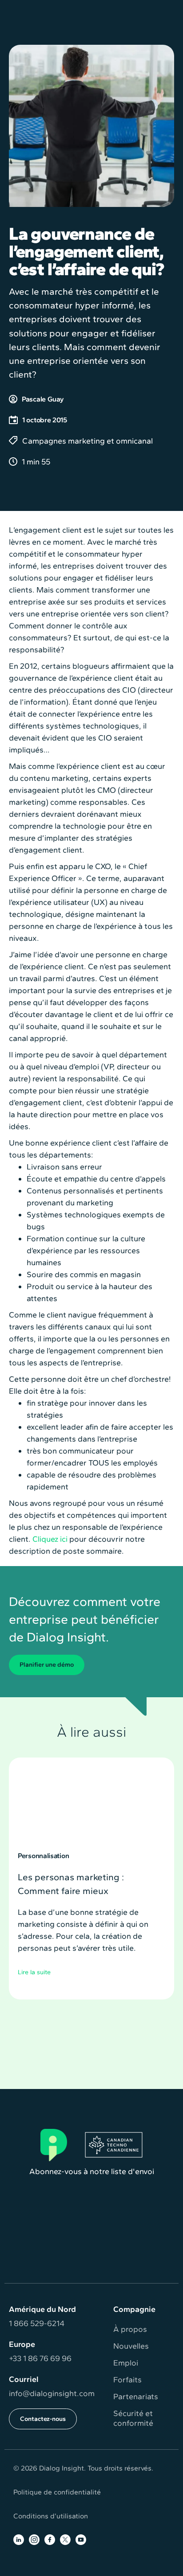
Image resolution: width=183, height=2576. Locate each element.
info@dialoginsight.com (52, 2393)
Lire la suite (34, 1972)
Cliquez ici (50, 1539)
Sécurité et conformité (133, 2418)
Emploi (126, 2363)
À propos (130, 2329)
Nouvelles (131, 2346)
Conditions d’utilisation (51, 2516)
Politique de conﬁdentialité (57, 2492)
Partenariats (136, 2397)
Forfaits (127, 2380)
